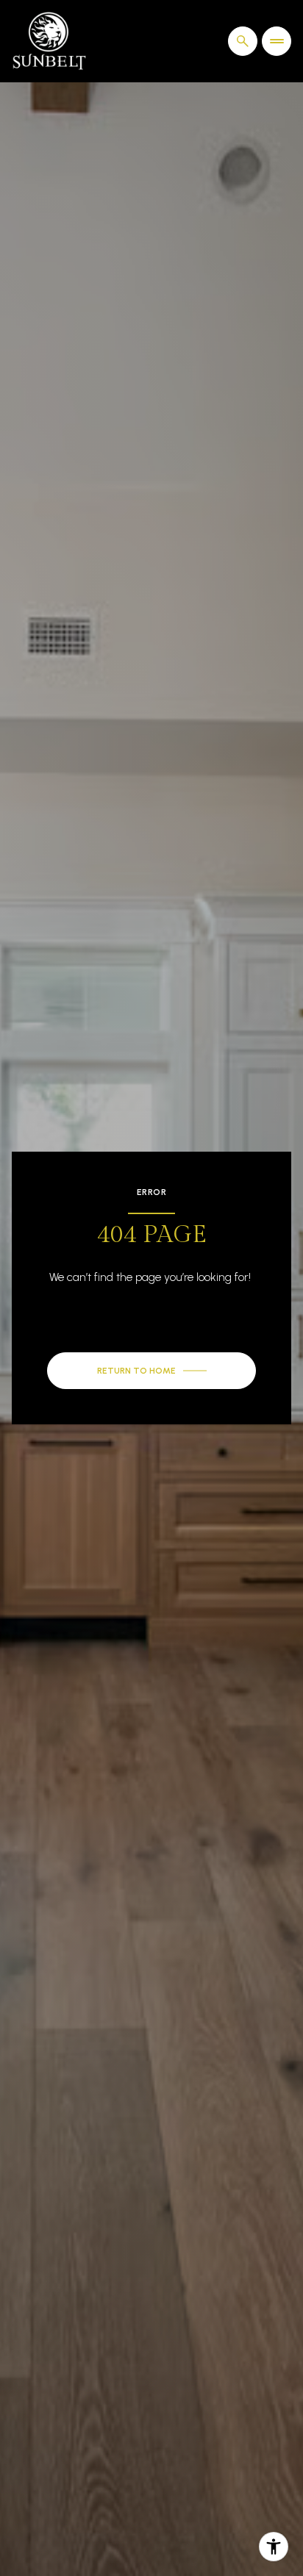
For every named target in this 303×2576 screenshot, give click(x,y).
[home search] (243, 41)
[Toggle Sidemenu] (277, 41)
